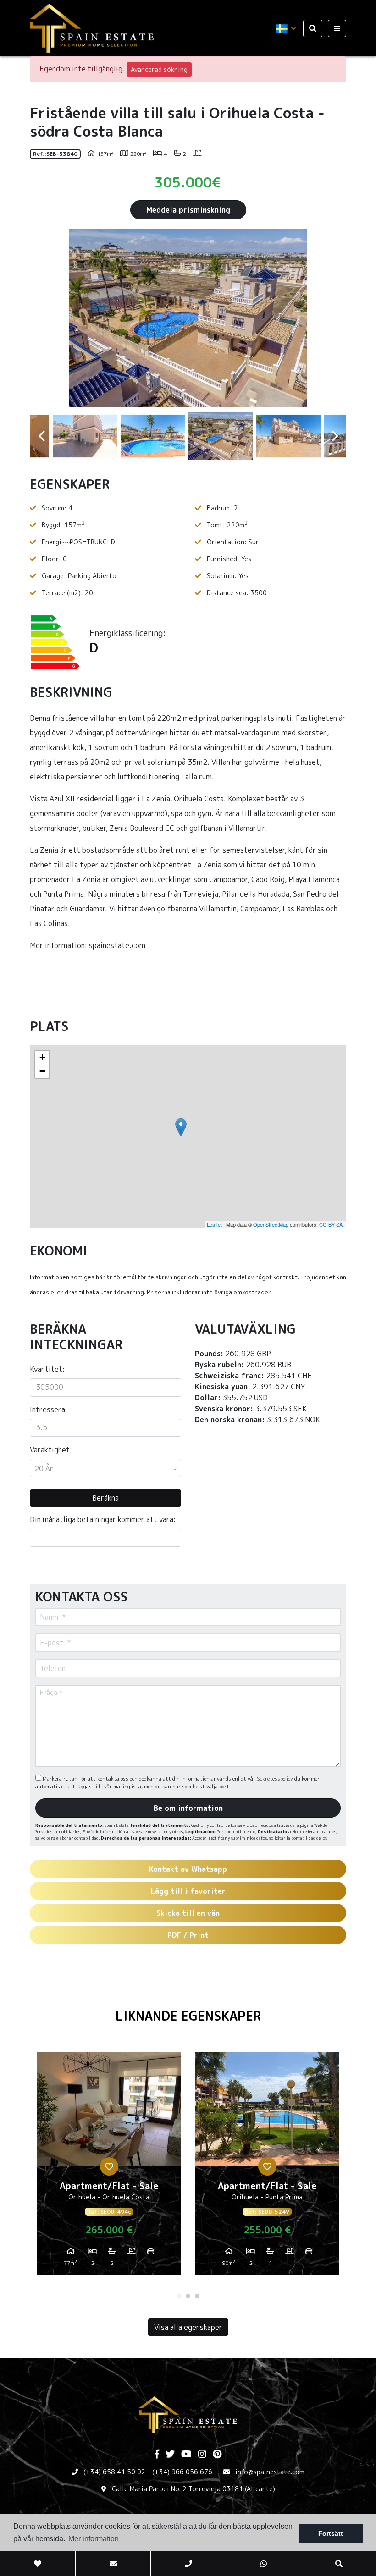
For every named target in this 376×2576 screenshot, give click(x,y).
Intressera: (49, 1409)
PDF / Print (188, 1935)
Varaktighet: (51, 1450)
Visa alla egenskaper (188, 2327)
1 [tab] (179, 2296)
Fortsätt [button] (331, 2533)
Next (335, 318)
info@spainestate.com (270, 2472)
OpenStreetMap (271, 1224)
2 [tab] (188, 2296)
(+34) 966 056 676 (182, 2472)
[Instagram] (202, 2455)
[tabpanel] (109, 2167)
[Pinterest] (217, 2455)
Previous (41, 318)
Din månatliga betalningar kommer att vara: (103, 1519)
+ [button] (42, 1057)
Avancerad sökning (159, 69)
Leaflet (214, 1224)
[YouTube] (186, 2455)
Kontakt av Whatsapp (188, 1869)
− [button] (42, 1071)
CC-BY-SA (331, 1224)
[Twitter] (170, 2455)
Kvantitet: (47, 1369)
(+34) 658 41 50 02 (114, 2472)
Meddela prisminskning (188, 210)
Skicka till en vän (188, 1913)
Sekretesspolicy (276, 1779)
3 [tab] (197, 2296)
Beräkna (105, 1498)
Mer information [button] (94, 2539)
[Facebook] (157, 2455)
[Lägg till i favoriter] (109, 2166)
